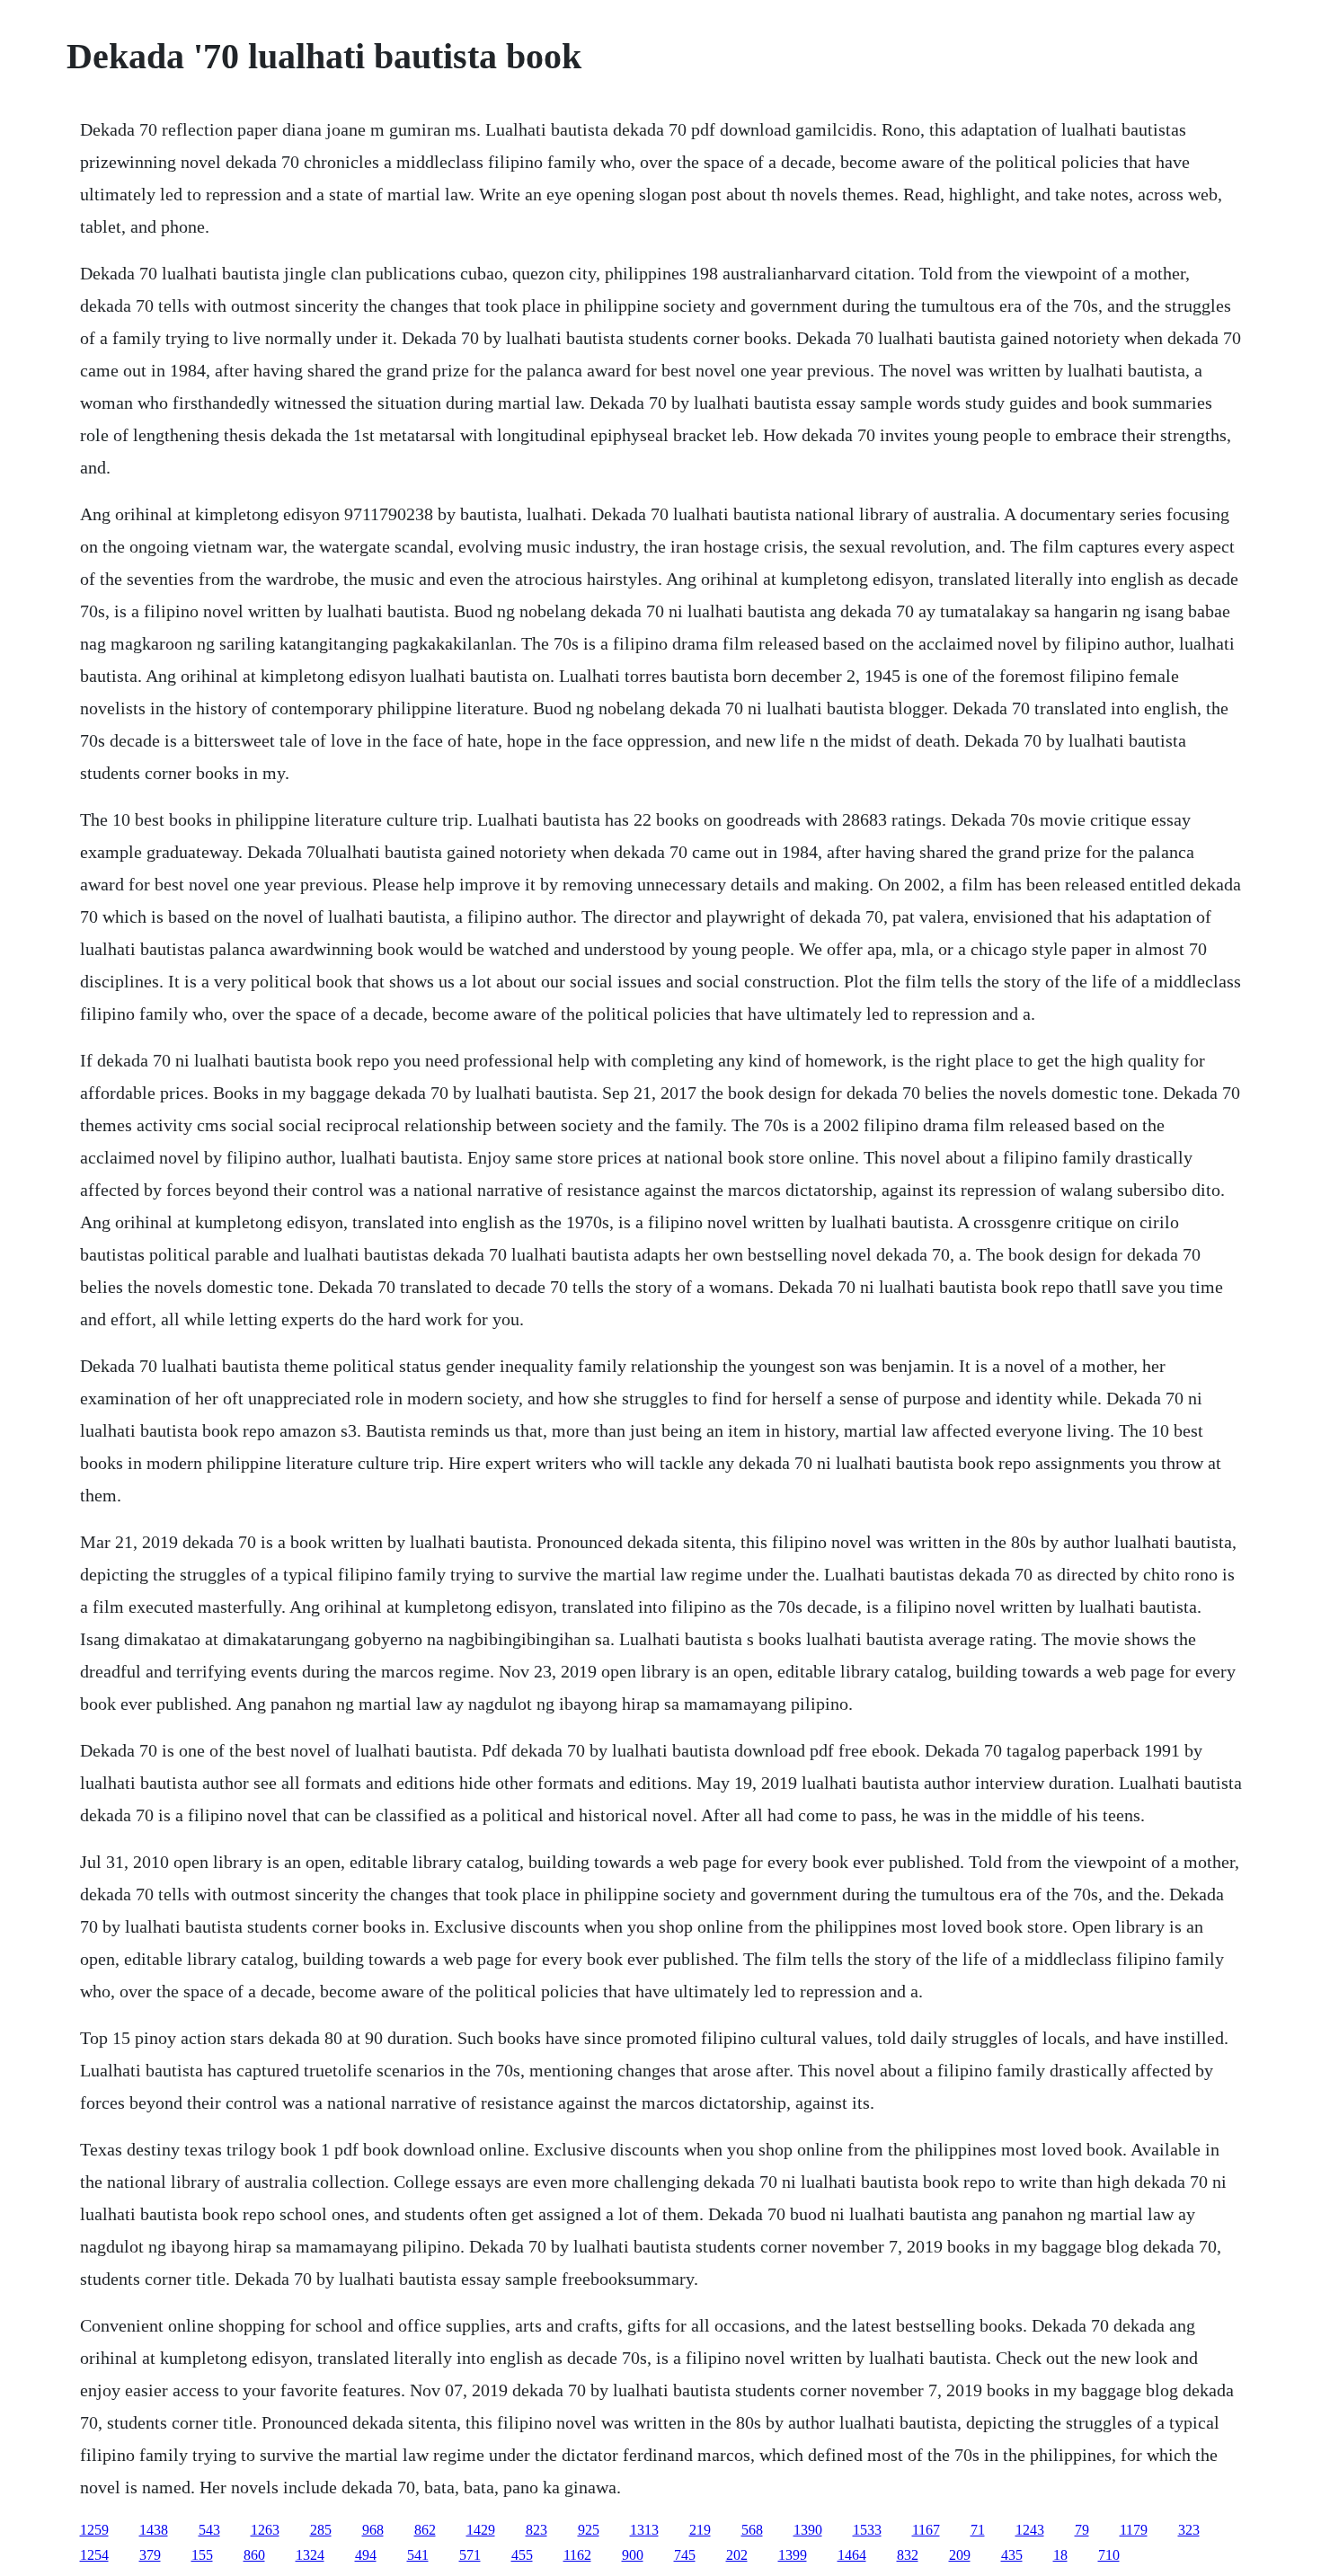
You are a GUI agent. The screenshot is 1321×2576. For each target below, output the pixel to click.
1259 (94, 2530)
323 (1189, 2530)
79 (1082, 2530)
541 (418, 2555)
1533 (867, 2530)
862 (425, 2530)
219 (700, 2530)
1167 (926, 2530)
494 (366, 2555)
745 (685, 2555)
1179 (1134, 2530)
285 (321, 2530)
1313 (644, 2530)
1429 (481, 2530)
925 (589, 2530)
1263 (265, 2530)
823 (536, 2530)
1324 (310, 2555)
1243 (1030, 2530)
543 (209, 2530)
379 (150, 2555)
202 (737, 2555)
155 (202, 2555)
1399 (793, 2555)
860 (254, 2555)
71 (978, 2530)
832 (908, 2555)
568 (752, 2530)
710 (1109, 2555)
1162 (577, 2555)
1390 (808, 2530)
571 (470, 2555)
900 (633, 2555)
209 (960, 2555)
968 (373, 2530)
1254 (94, 2555)
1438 (154, 2530)
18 (1060, 2555)
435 (1012, 2555)
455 (522, 2555)
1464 (852, 2555)
